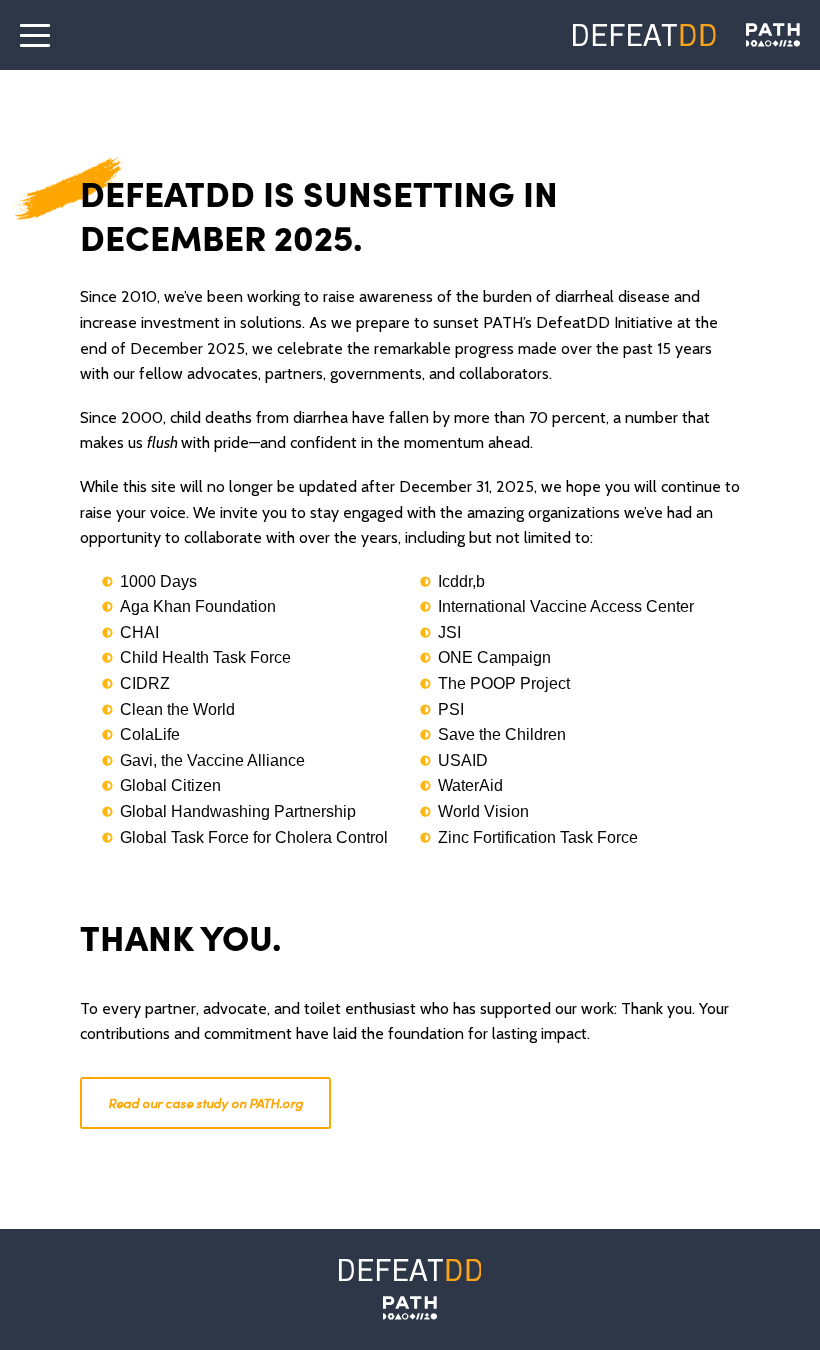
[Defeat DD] (644, 35)
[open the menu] (35, 35)
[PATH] (410, 1308)
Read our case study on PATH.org (205, 1102)
